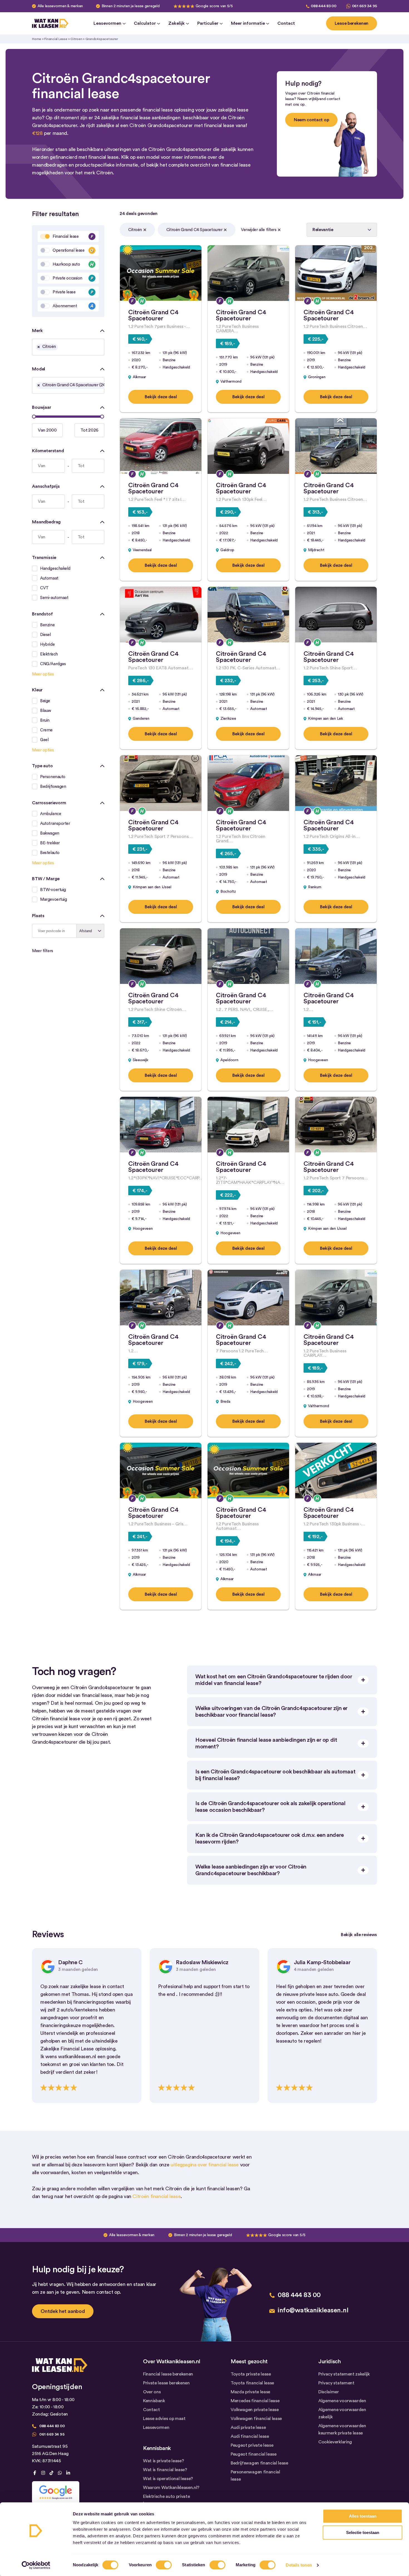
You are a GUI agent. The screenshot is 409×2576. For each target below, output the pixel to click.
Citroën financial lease (157, 2196)
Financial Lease (56, 39)
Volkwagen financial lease (256, 2419)
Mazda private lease (250, 2392)
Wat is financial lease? (165, 2470)
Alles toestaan (363, 2516)
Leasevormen (107, 23)
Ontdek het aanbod (63, 2311)
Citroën (135, 230)
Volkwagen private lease (255, 2410)
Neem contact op (311, 120)
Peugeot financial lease (254, 2454)
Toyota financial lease (252, 2383)
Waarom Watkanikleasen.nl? (171, 2488)
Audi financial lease (250, 2436)
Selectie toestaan (363, 2532)
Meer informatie (248, 23)
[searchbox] (61, 348)
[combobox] (68, 347)
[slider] (34, 417)
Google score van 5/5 (214, 6)
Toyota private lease (251, 2374)
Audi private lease (248, 2427)
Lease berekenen (352, 23)
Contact (286, 23)
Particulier (208, 23)
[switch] (164, 2565)
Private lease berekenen (166, 2383)
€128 (37, 133)
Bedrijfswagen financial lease (259, 2463)
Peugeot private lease (252, 2445)
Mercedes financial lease (255, 2401)
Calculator (145, 23)
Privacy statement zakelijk (344, 2374)
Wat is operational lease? (168, 2479)
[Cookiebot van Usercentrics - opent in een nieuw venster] (36, 2565)
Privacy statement (336, 2383)
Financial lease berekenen (168, 2374)
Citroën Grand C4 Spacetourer (194, 230)
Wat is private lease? (163, 2461)
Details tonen (299, 2565)
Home (37, 39)
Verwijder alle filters (259, 230)
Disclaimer (329, 2392)
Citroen (76, 39)
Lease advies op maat (164, 2419)
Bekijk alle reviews (359, 1935)
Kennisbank (154, 2401)
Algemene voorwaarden (342, 2401)
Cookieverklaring (335, 2442)
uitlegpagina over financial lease (205, 2165)
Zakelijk (177, 23)
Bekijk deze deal (161, 397)
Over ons (152, 2392)
